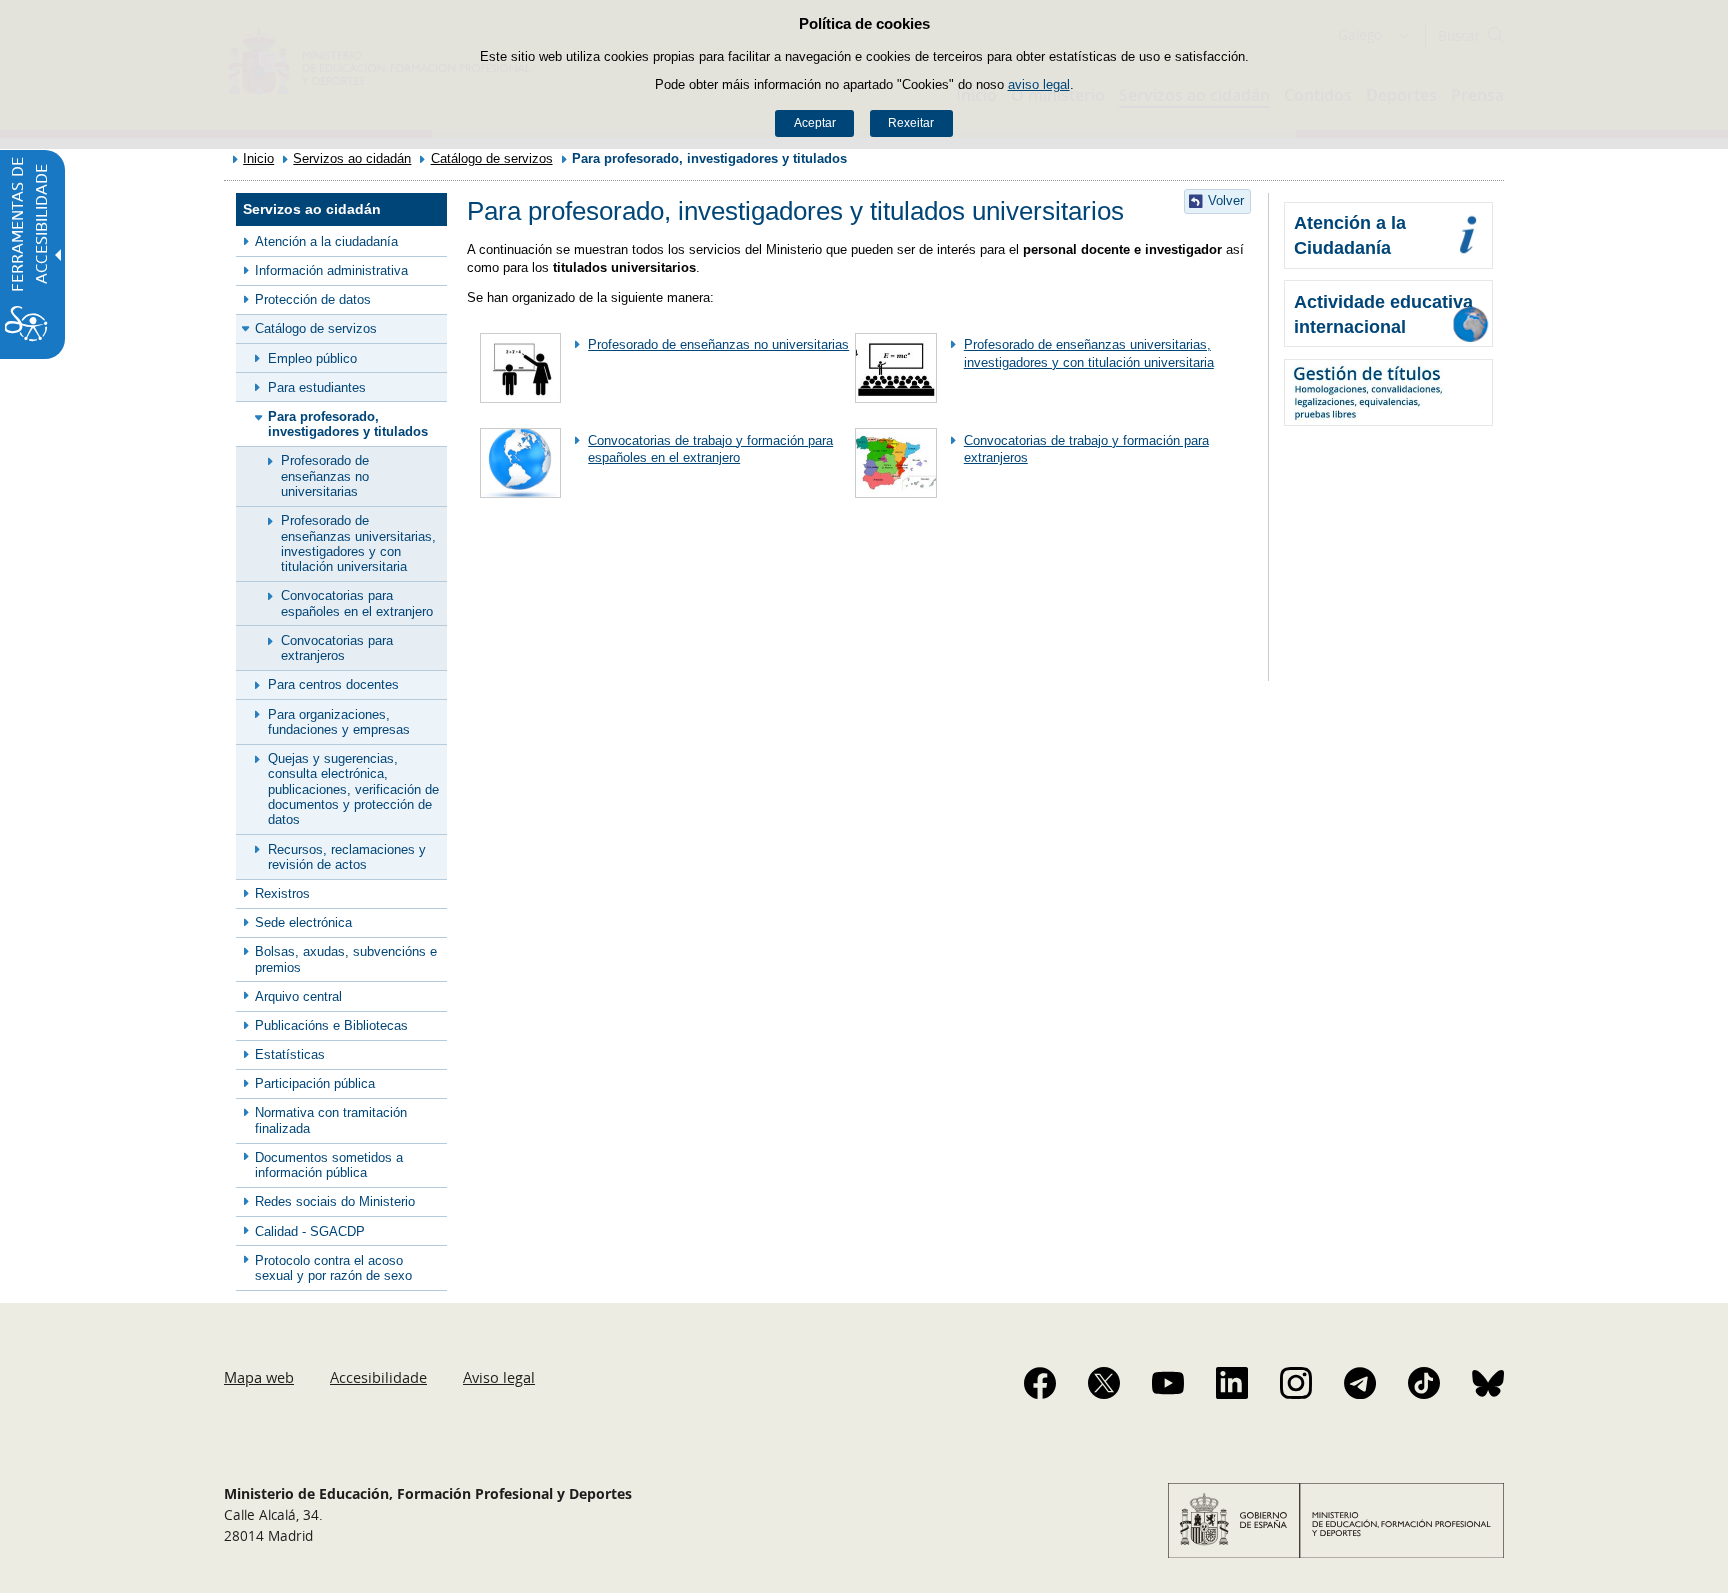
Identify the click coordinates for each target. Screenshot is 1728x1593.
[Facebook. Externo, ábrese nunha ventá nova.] (1040, 1383)
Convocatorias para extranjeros (337, 648)
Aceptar (815, 123)
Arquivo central (298, 996)
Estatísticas (290, 1054)
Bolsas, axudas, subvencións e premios (346, 959)
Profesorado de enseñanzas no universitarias (325, 476)
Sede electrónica (303, 922)
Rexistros (282, 893)
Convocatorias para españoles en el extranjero (357, 603)
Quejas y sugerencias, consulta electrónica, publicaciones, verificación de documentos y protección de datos (353, 789)
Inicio (258, 158)
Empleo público (312, 358)
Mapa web (259, 1377)
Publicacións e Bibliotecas (331, 1025)
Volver (1226, 200)
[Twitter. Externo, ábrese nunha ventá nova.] (1104, 1383)
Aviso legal (499, 1377)
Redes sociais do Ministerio (335, 1201)
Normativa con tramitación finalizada (331, 1120)
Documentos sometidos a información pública (329, 1165)
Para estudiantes (317, 387)
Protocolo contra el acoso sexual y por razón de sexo (333, 1268)
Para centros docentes (333, 684)
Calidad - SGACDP (310, 1231)
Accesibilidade (378, 1377)
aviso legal (1039, 84)
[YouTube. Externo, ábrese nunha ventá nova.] (1168, 1383)
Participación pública (315, 1083)
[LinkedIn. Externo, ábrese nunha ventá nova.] (1232, 1383)
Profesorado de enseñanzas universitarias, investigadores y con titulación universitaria (358, 543)
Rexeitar (911, 123)
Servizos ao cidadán (352, 158)
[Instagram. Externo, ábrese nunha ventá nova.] (1296, 1383)
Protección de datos (313, 299)
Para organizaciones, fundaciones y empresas (339, 722)
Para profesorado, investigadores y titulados (348, 424)
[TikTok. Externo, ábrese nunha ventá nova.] (1424, 1383)
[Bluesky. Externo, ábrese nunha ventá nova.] (1488, 1383)
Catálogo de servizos (492, 158)
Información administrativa (331, 270)
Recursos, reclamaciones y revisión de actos (347, 857)
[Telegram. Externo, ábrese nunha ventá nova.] (1360, 1383)
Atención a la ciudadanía (326, 241)
